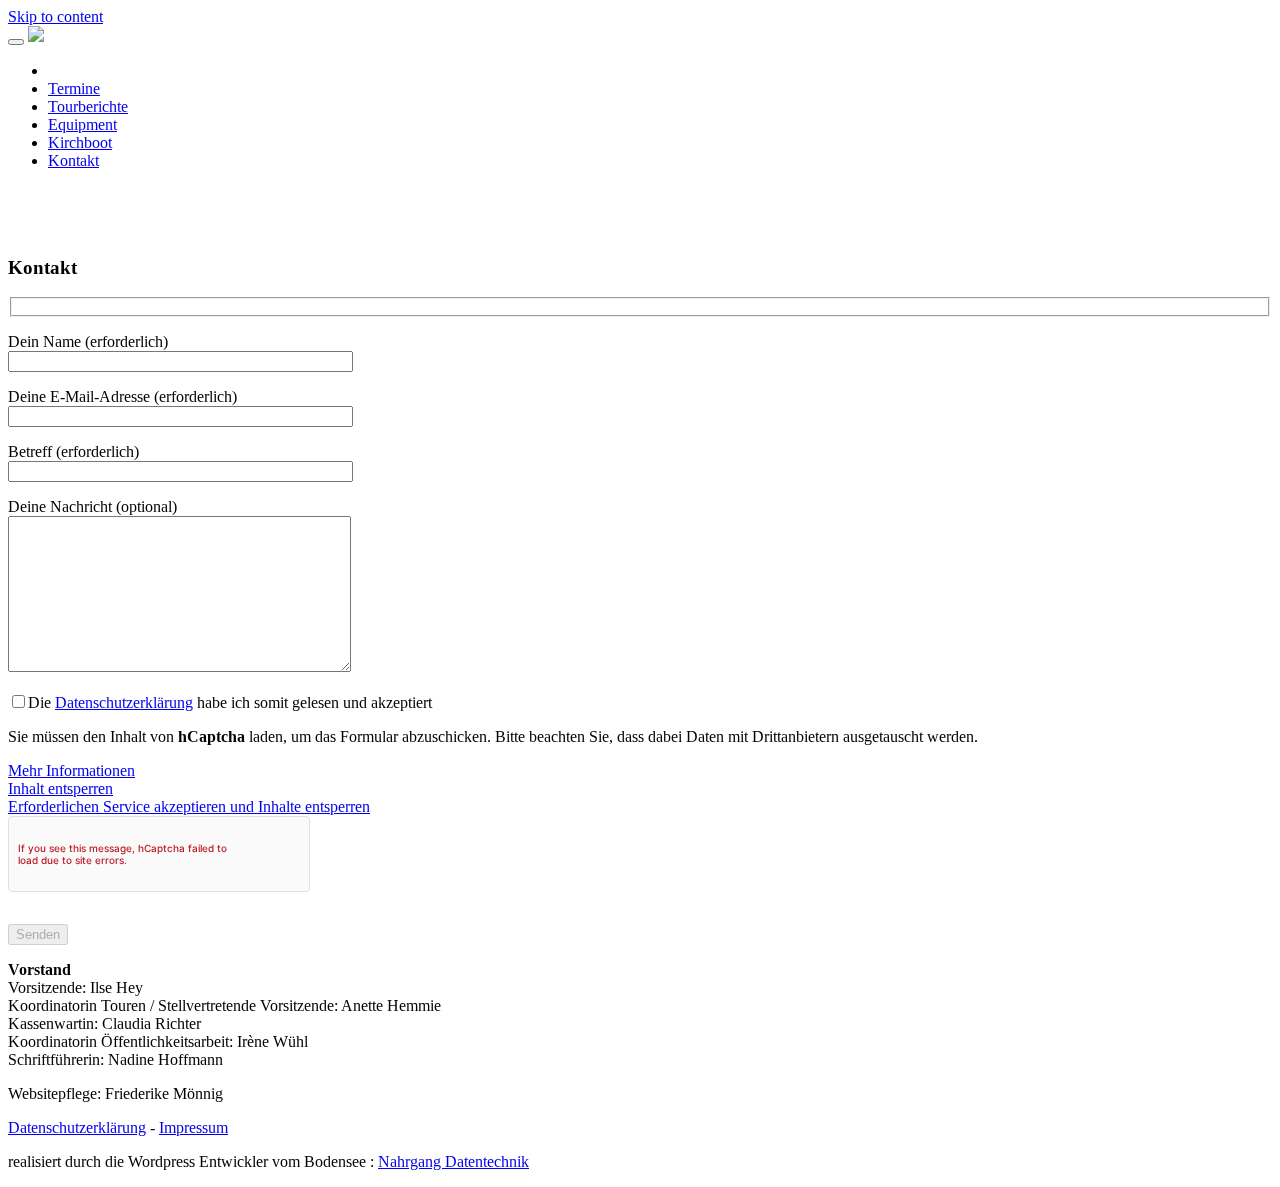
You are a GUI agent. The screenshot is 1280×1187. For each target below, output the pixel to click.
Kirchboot (80, 142)
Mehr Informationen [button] (71, 770)
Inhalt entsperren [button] (60, 788)
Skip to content (55, 16)
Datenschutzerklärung (124, 702)
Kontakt (73, 160)
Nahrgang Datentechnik (453, 1161)
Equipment (82, 124)
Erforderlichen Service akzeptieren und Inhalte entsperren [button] (189, 806)
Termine (74, 88)
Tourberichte (88, 106)
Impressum (193, 1127)
